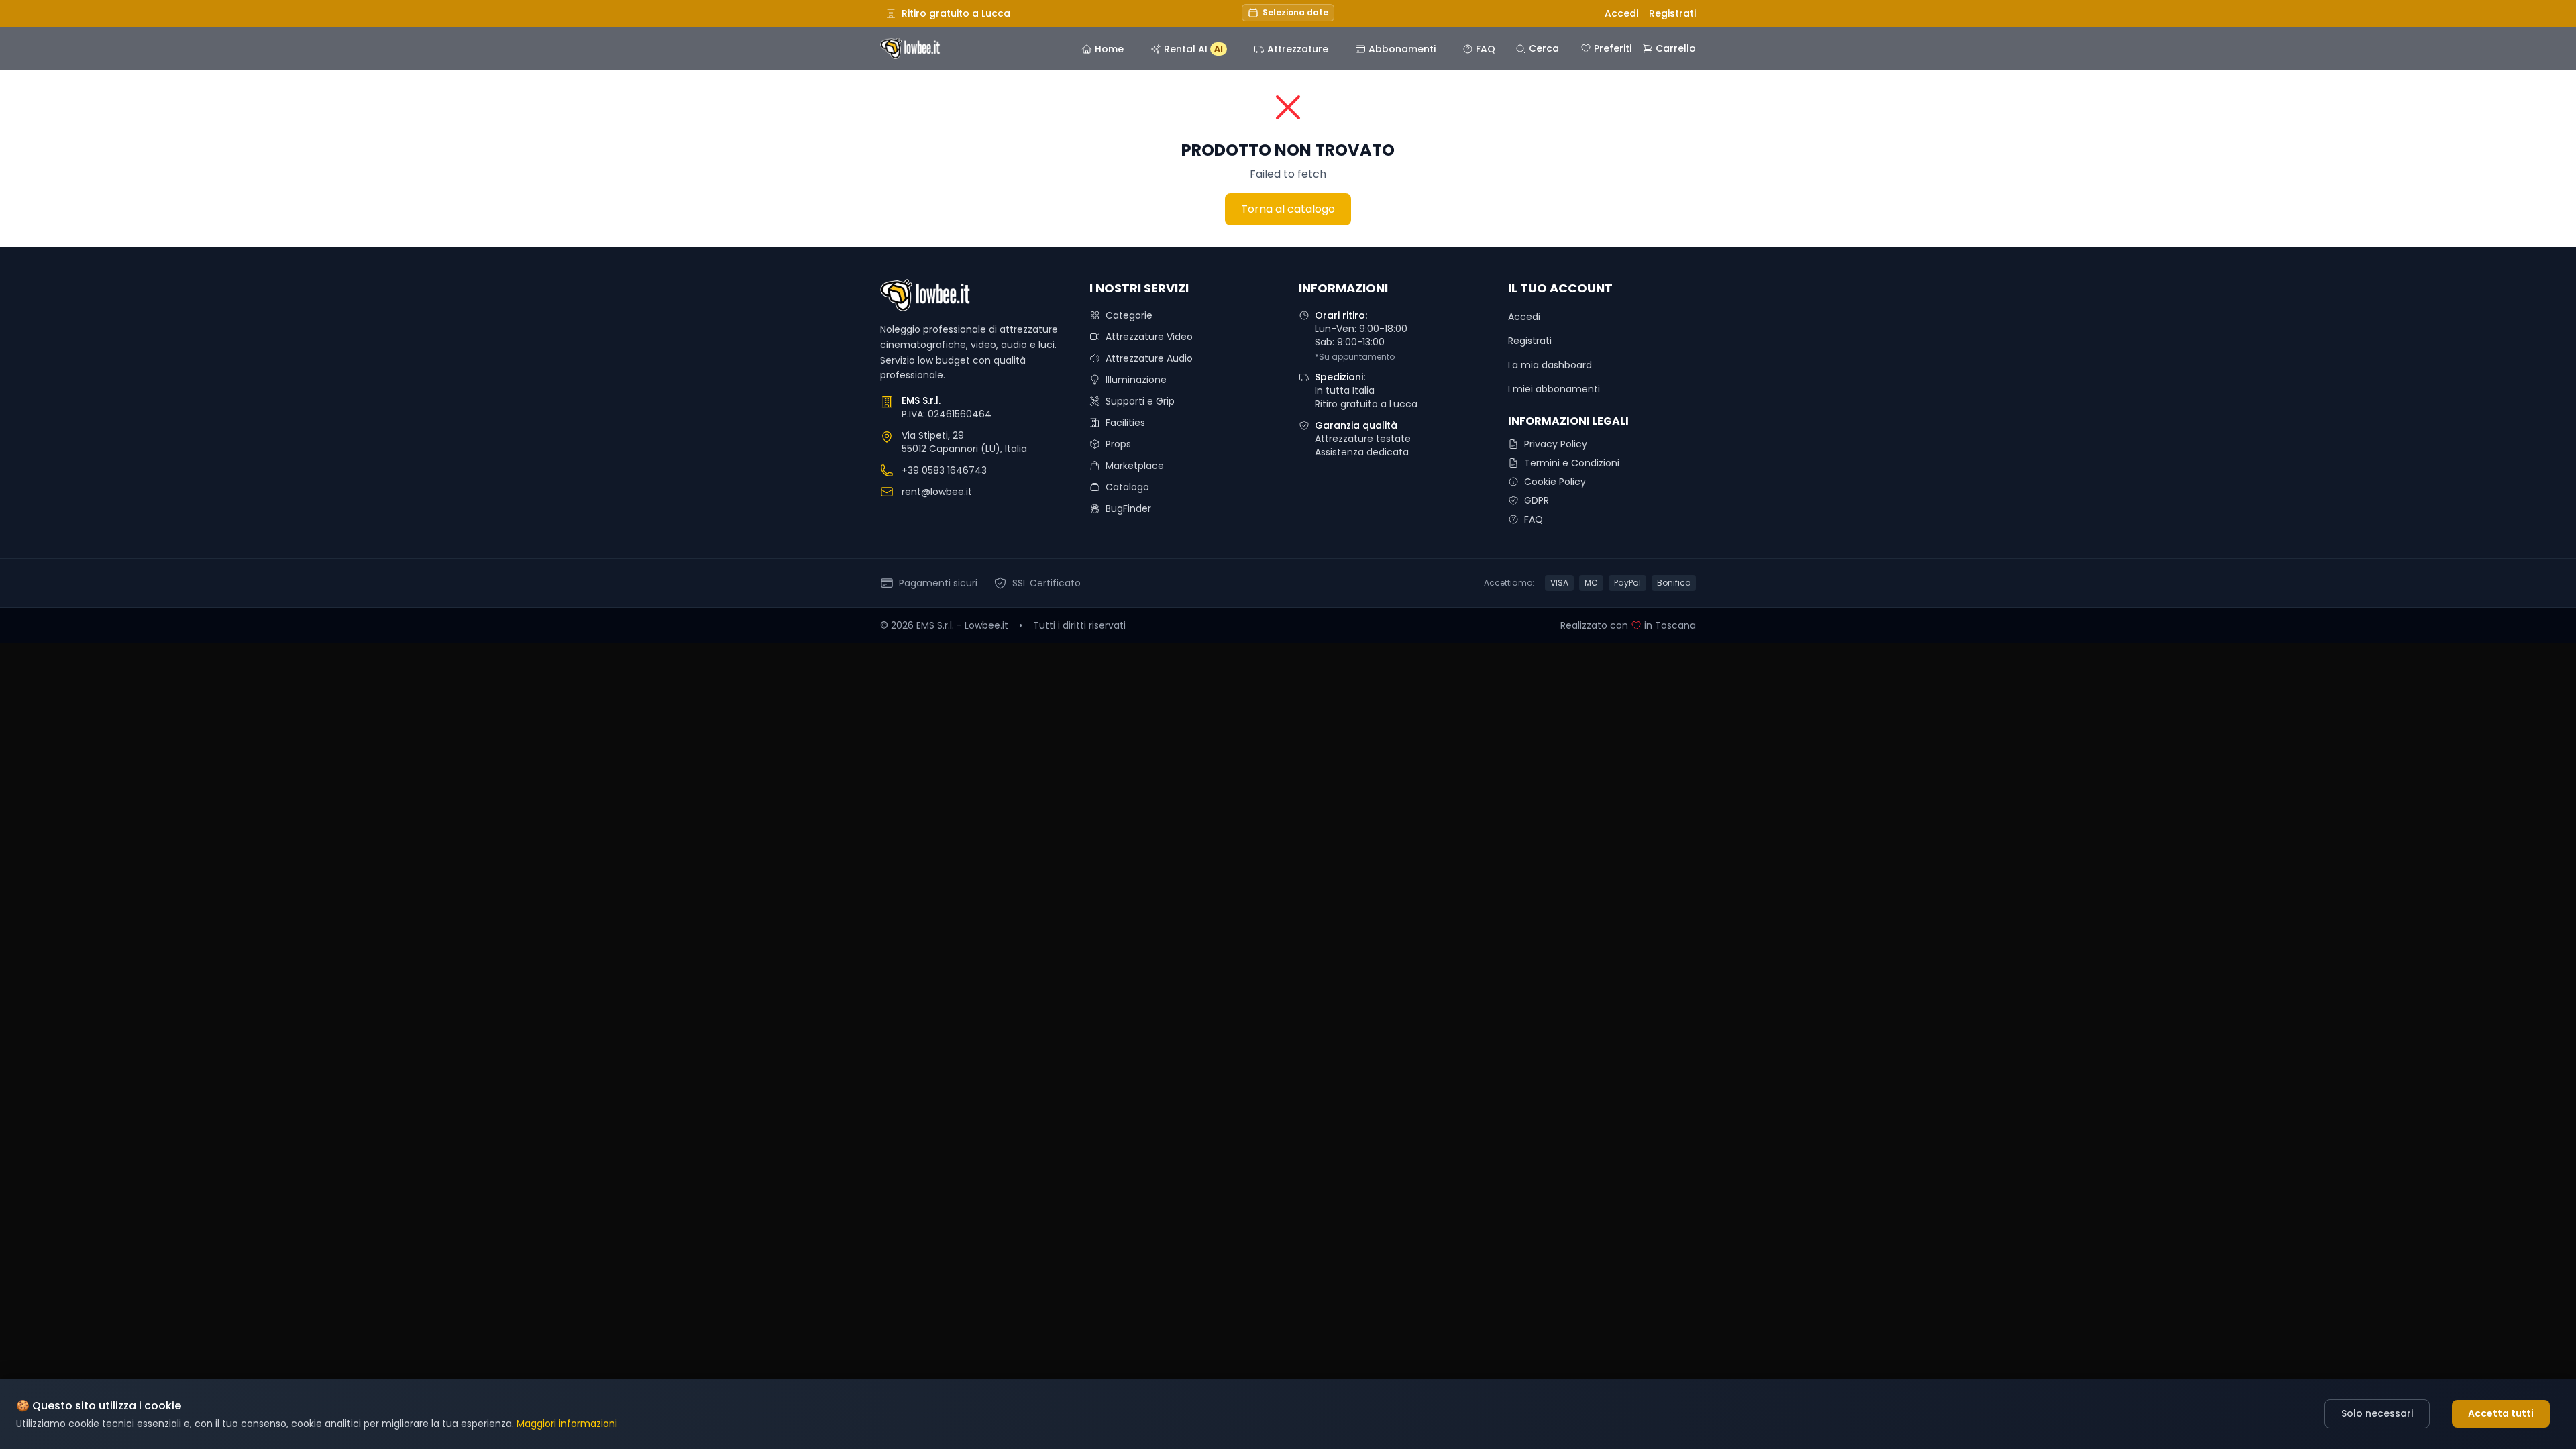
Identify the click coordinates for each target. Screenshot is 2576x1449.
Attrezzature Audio (1149, 358)
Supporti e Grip (1140, 401)
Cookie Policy (1555, 482)
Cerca (1544, 48)
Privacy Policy (1556, 444)
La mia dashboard (1550, 365)
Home (1109, 49)
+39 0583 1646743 (944, 470)
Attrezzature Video (1149, 337)
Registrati (1672, 13)
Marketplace (1135, 466)
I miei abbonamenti (1554, 389)
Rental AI (1193, 49)
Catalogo (1127, 487)
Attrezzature (1298, 49)
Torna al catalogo (1288, 209)
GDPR (1537, 500)
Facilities (1125, 423)
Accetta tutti (2501, 1413)
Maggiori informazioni (567, 1424)
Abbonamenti (1402, 49)
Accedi (1621, 13)
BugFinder (1128, 508)
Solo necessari (2377, 1413)
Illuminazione (1136, 380)
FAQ (1486, 49)
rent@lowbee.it (937, 492)
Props (1118, 444)
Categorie (1129, 315)
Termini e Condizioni (1572, 463)
